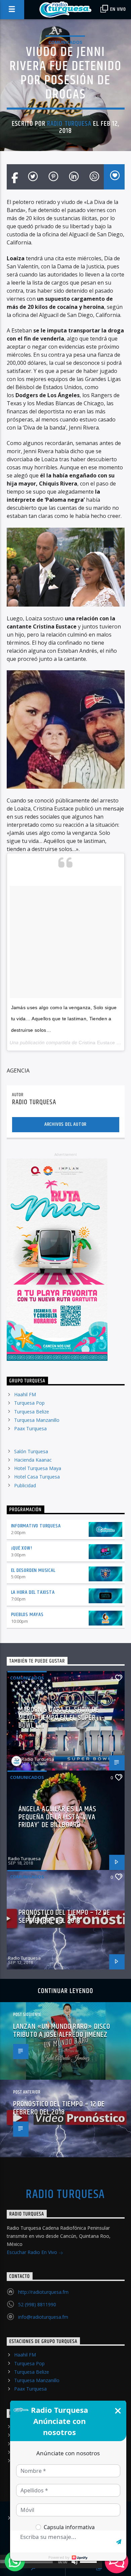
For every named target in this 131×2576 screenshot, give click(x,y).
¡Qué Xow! (22, 1548)
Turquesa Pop (29, 1403)
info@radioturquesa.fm (43, 2317)
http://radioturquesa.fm (43, 2292)
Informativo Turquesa (36, 1526)
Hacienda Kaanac (33, 1460)
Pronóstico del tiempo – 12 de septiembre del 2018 (64, 1917)
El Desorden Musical (33, 1570)
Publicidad (25, 1485)
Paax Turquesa (30, 1428)
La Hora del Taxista (33, 1592)
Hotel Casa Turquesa (37, 1477)
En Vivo (118, 9)
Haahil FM (25, 1394)
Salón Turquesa (31, 1451)
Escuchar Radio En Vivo (33, 2252)
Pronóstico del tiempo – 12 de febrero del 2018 (59, 2108)
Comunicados (65, 42)
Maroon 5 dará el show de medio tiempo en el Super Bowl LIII (59, 1718)
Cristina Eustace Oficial (104, 1043)
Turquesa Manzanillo (37, 1420)
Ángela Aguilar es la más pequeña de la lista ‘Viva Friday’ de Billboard (58, 1817)
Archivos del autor (65, 1124)
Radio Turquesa (69, 124)
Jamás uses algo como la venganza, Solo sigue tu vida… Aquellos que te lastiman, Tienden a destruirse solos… (64, 1019)
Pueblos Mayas (27, 1615)
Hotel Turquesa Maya (38, 1468)
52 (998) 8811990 (37, 2304)
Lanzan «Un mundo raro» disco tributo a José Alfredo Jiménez (62, 2031)
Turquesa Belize (32, 1412)
